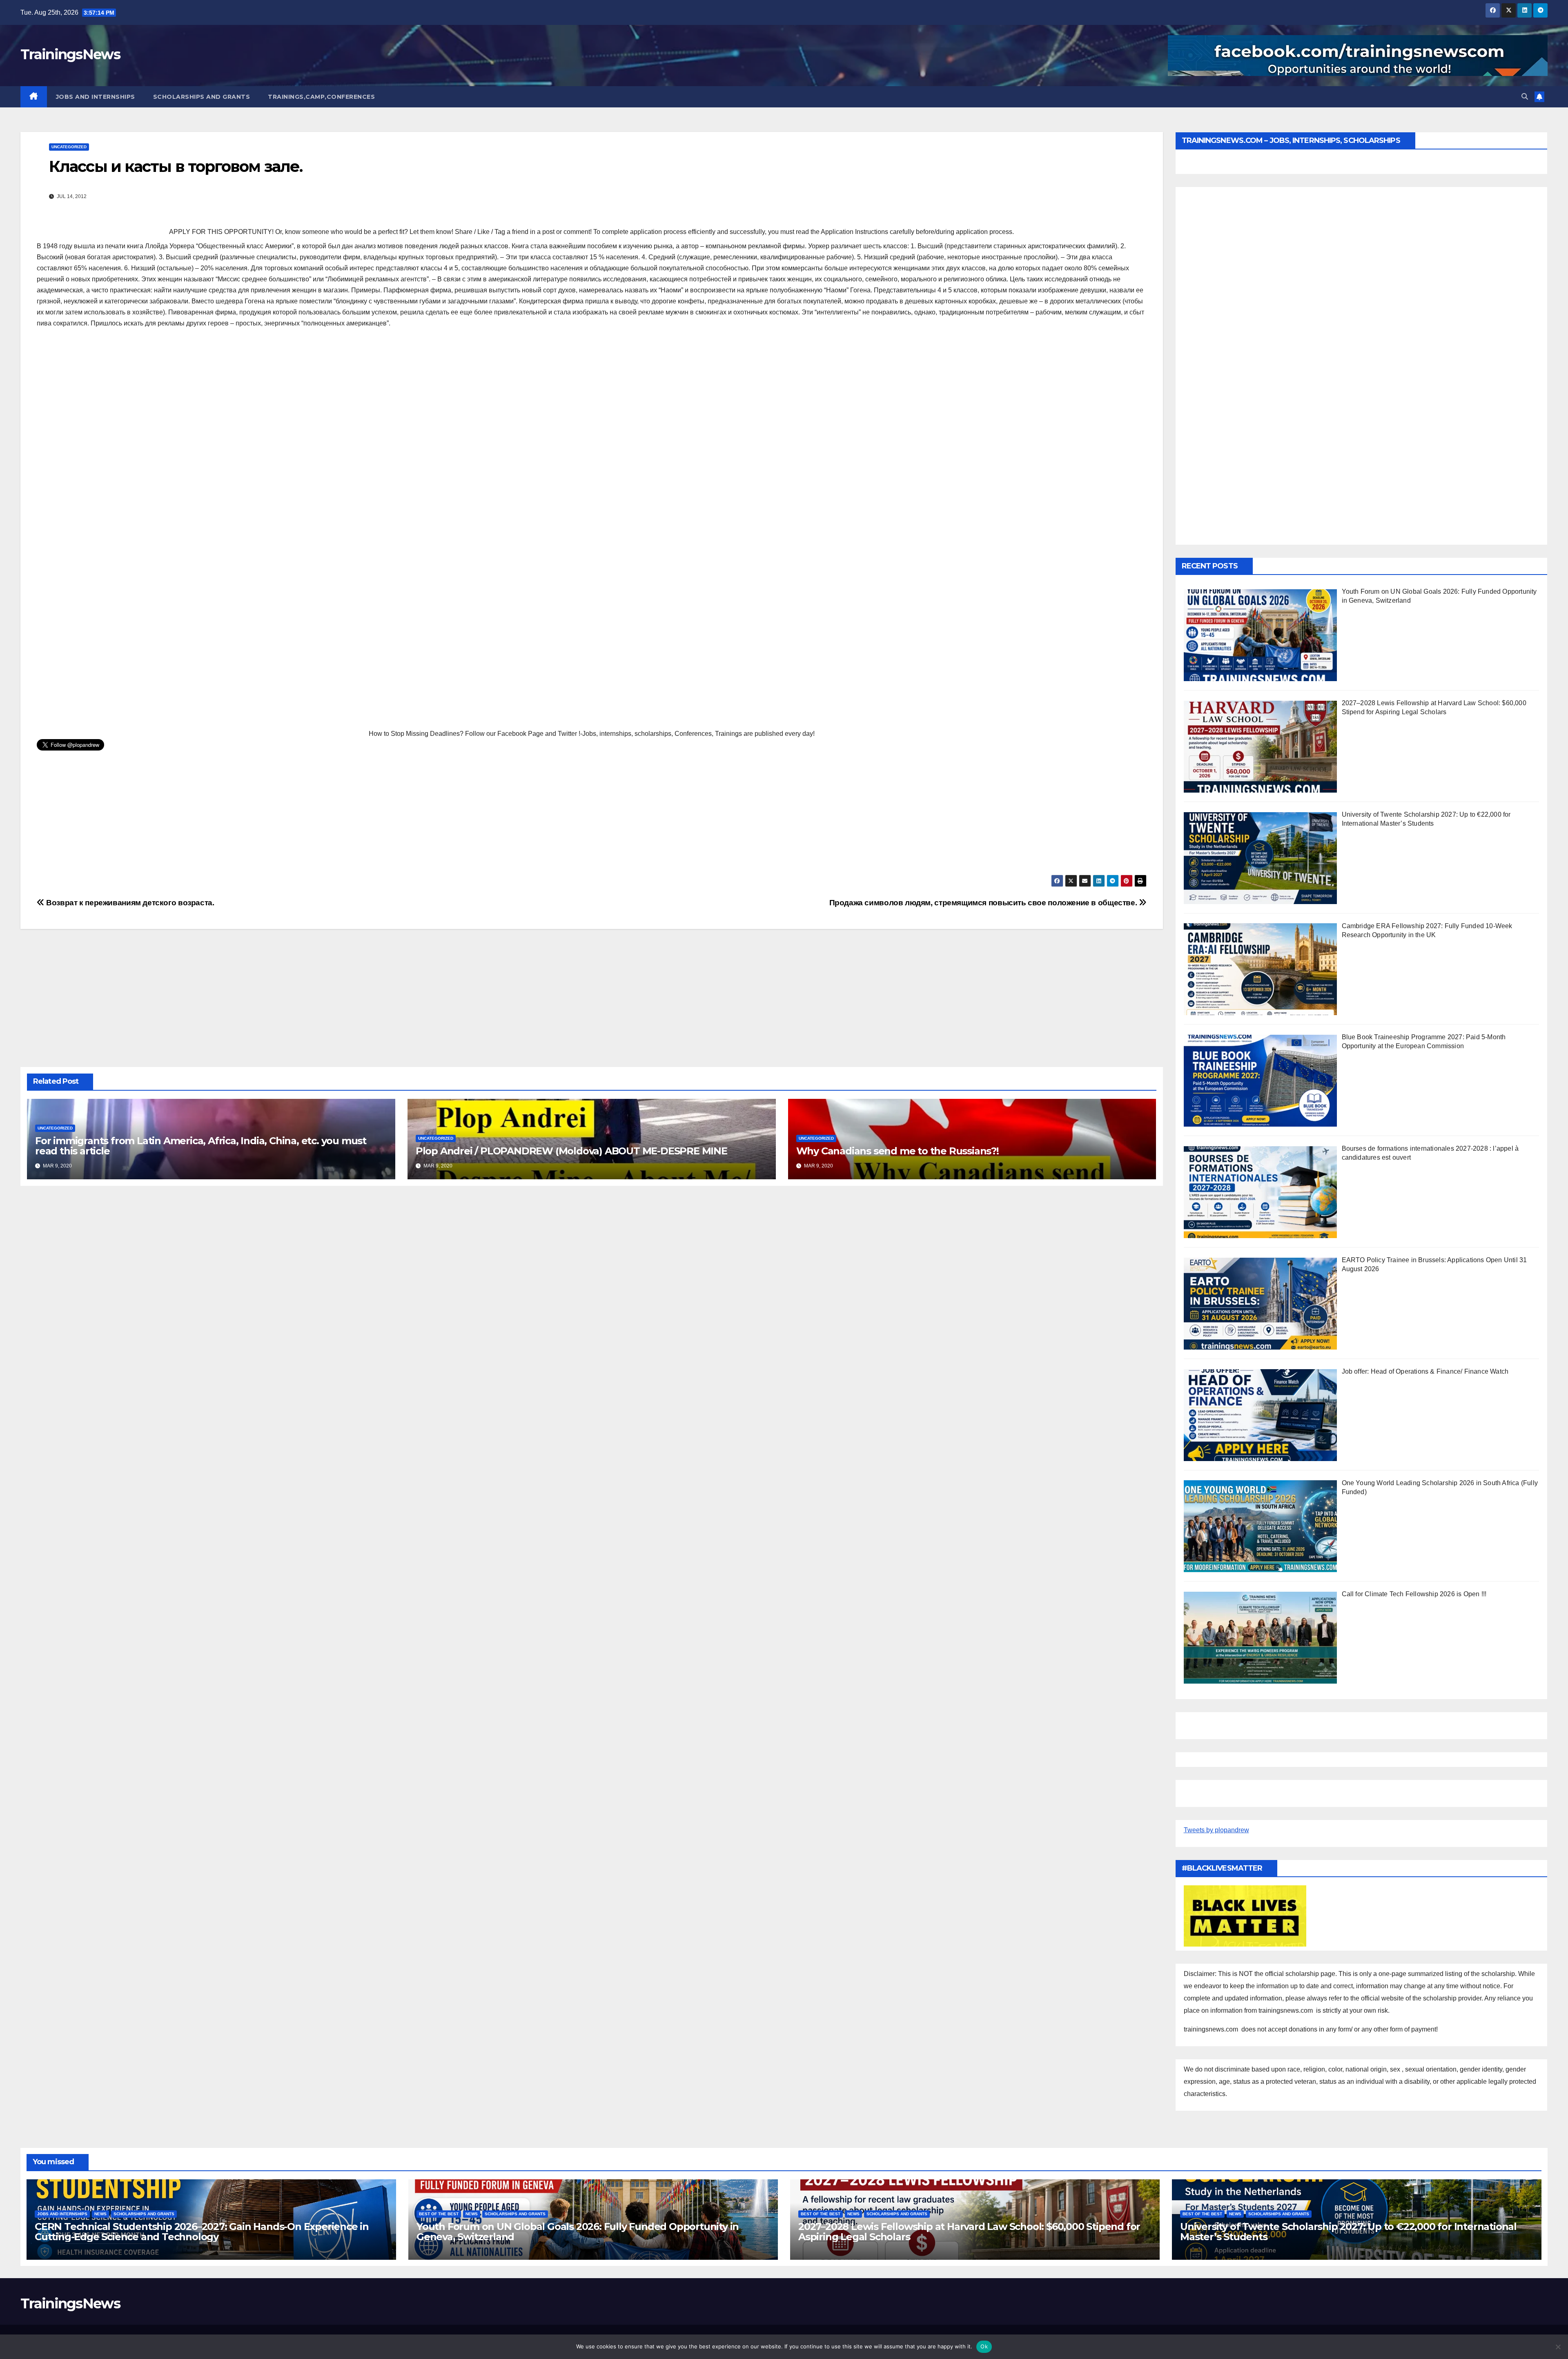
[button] (1525, 97)
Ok (984, 2346)
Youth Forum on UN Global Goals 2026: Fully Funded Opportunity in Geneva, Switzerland (578, 2232)
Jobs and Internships (96, 97)
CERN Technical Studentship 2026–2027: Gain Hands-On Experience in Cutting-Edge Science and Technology (202, 2232)
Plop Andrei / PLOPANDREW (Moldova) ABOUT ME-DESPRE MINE (571, 1151)
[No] (1558, 2347)
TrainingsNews (70, 54)
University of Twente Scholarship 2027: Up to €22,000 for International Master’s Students (1348, 2232)
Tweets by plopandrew (1216, 1830)
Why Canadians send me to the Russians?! (898, 1151)
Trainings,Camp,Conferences (321, 97)
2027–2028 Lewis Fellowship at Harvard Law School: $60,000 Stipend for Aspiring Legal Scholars (969, 2232)
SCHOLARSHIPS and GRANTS (202, 97)
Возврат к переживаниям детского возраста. (129, 903)
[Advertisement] (592, 394)
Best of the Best (439, 2214)
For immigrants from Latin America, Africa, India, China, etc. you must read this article (201, 1146)
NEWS (100, 2214)
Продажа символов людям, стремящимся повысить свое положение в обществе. (984, 903)
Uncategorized (69, 147)
